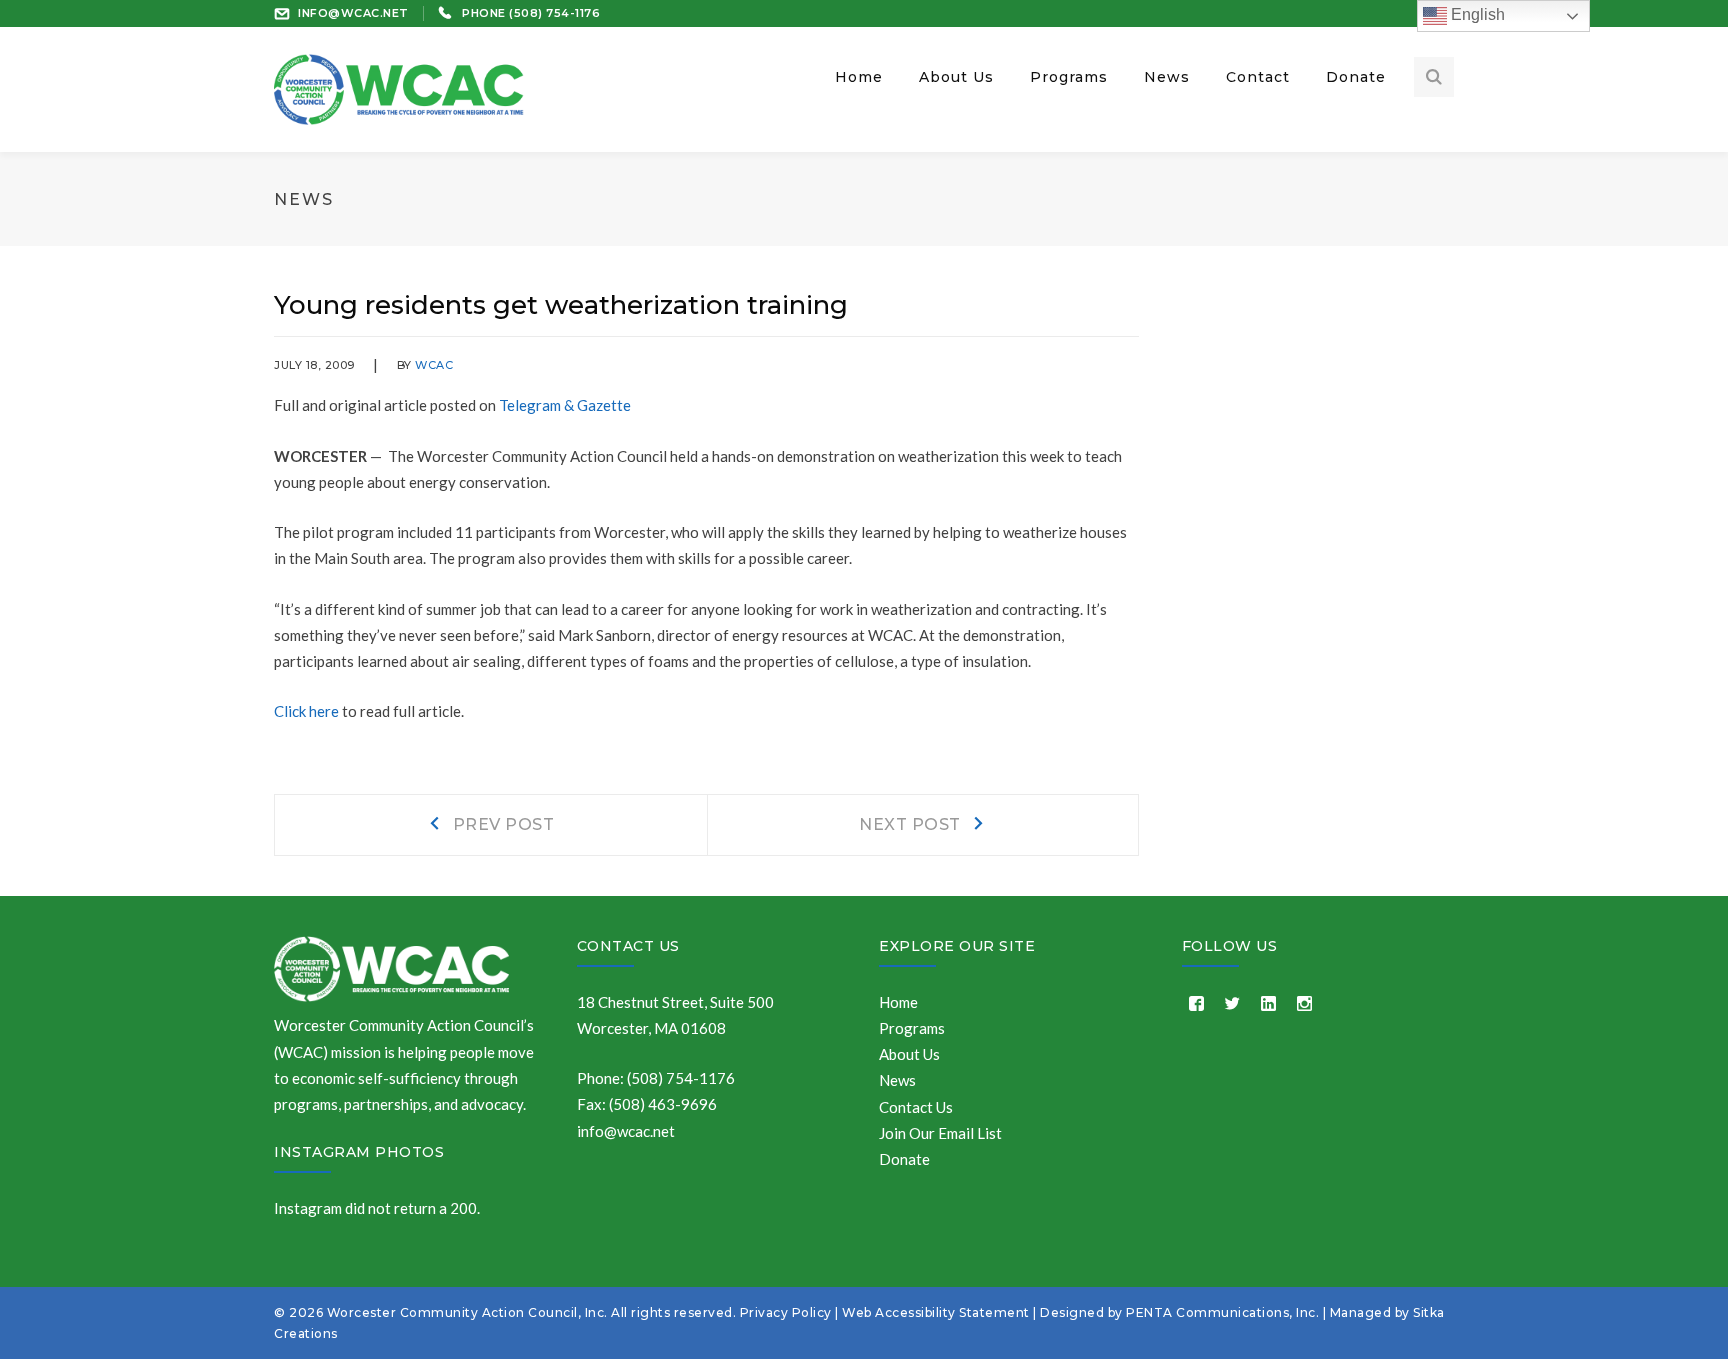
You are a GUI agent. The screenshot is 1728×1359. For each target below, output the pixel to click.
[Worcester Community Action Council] (399, 87)
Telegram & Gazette (565, 405)
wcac (434, 365)
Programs (912, 1028)
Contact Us (628, 946)
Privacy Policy (786, 1312)
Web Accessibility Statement (936, 1312)
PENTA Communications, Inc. (1222, 1312)
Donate (904, 1159)
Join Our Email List (940, 1133)
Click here (306, 711)
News (897, 1080)
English (1476, 14)
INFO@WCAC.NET (353, 13)
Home (898, 1002)
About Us (909, 1054)
